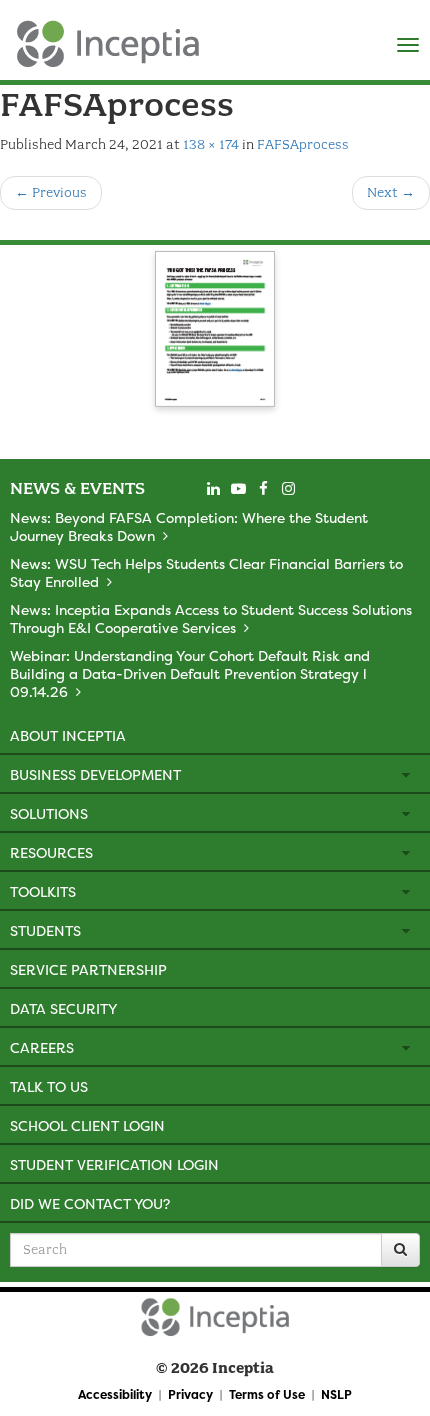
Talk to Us (49, 1086)
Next (391, 192)
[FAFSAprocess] (215, 332)
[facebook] (263, 489)
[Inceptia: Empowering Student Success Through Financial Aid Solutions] (17, 39)
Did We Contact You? (90, 1203)
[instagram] (288, 489)
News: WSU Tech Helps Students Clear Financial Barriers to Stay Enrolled (206, 572)
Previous (51, 192)
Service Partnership (88, 969)
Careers (42, 1047)
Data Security (63, 1008)
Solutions (49, 813)
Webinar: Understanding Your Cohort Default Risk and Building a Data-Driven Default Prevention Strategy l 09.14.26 (190, 673)
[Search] (400, 1250)
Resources (51, 852)
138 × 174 (211, 144)
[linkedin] (213, 489)
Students (45, 930)
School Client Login (87, 1125)
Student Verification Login (114, 1164)
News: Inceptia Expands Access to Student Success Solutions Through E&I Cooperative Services (211, 618)
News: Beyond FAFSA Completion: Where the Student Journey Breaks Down (189, 526)
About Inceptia (68, 735)
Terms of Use (267, 1394)
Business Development (95, 774)
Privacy (190, 1394)
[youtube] (238, 489)
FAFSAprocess (303, 144)
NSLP (336, 1394)
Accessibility (115, 1394)
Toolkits (43, 891)
